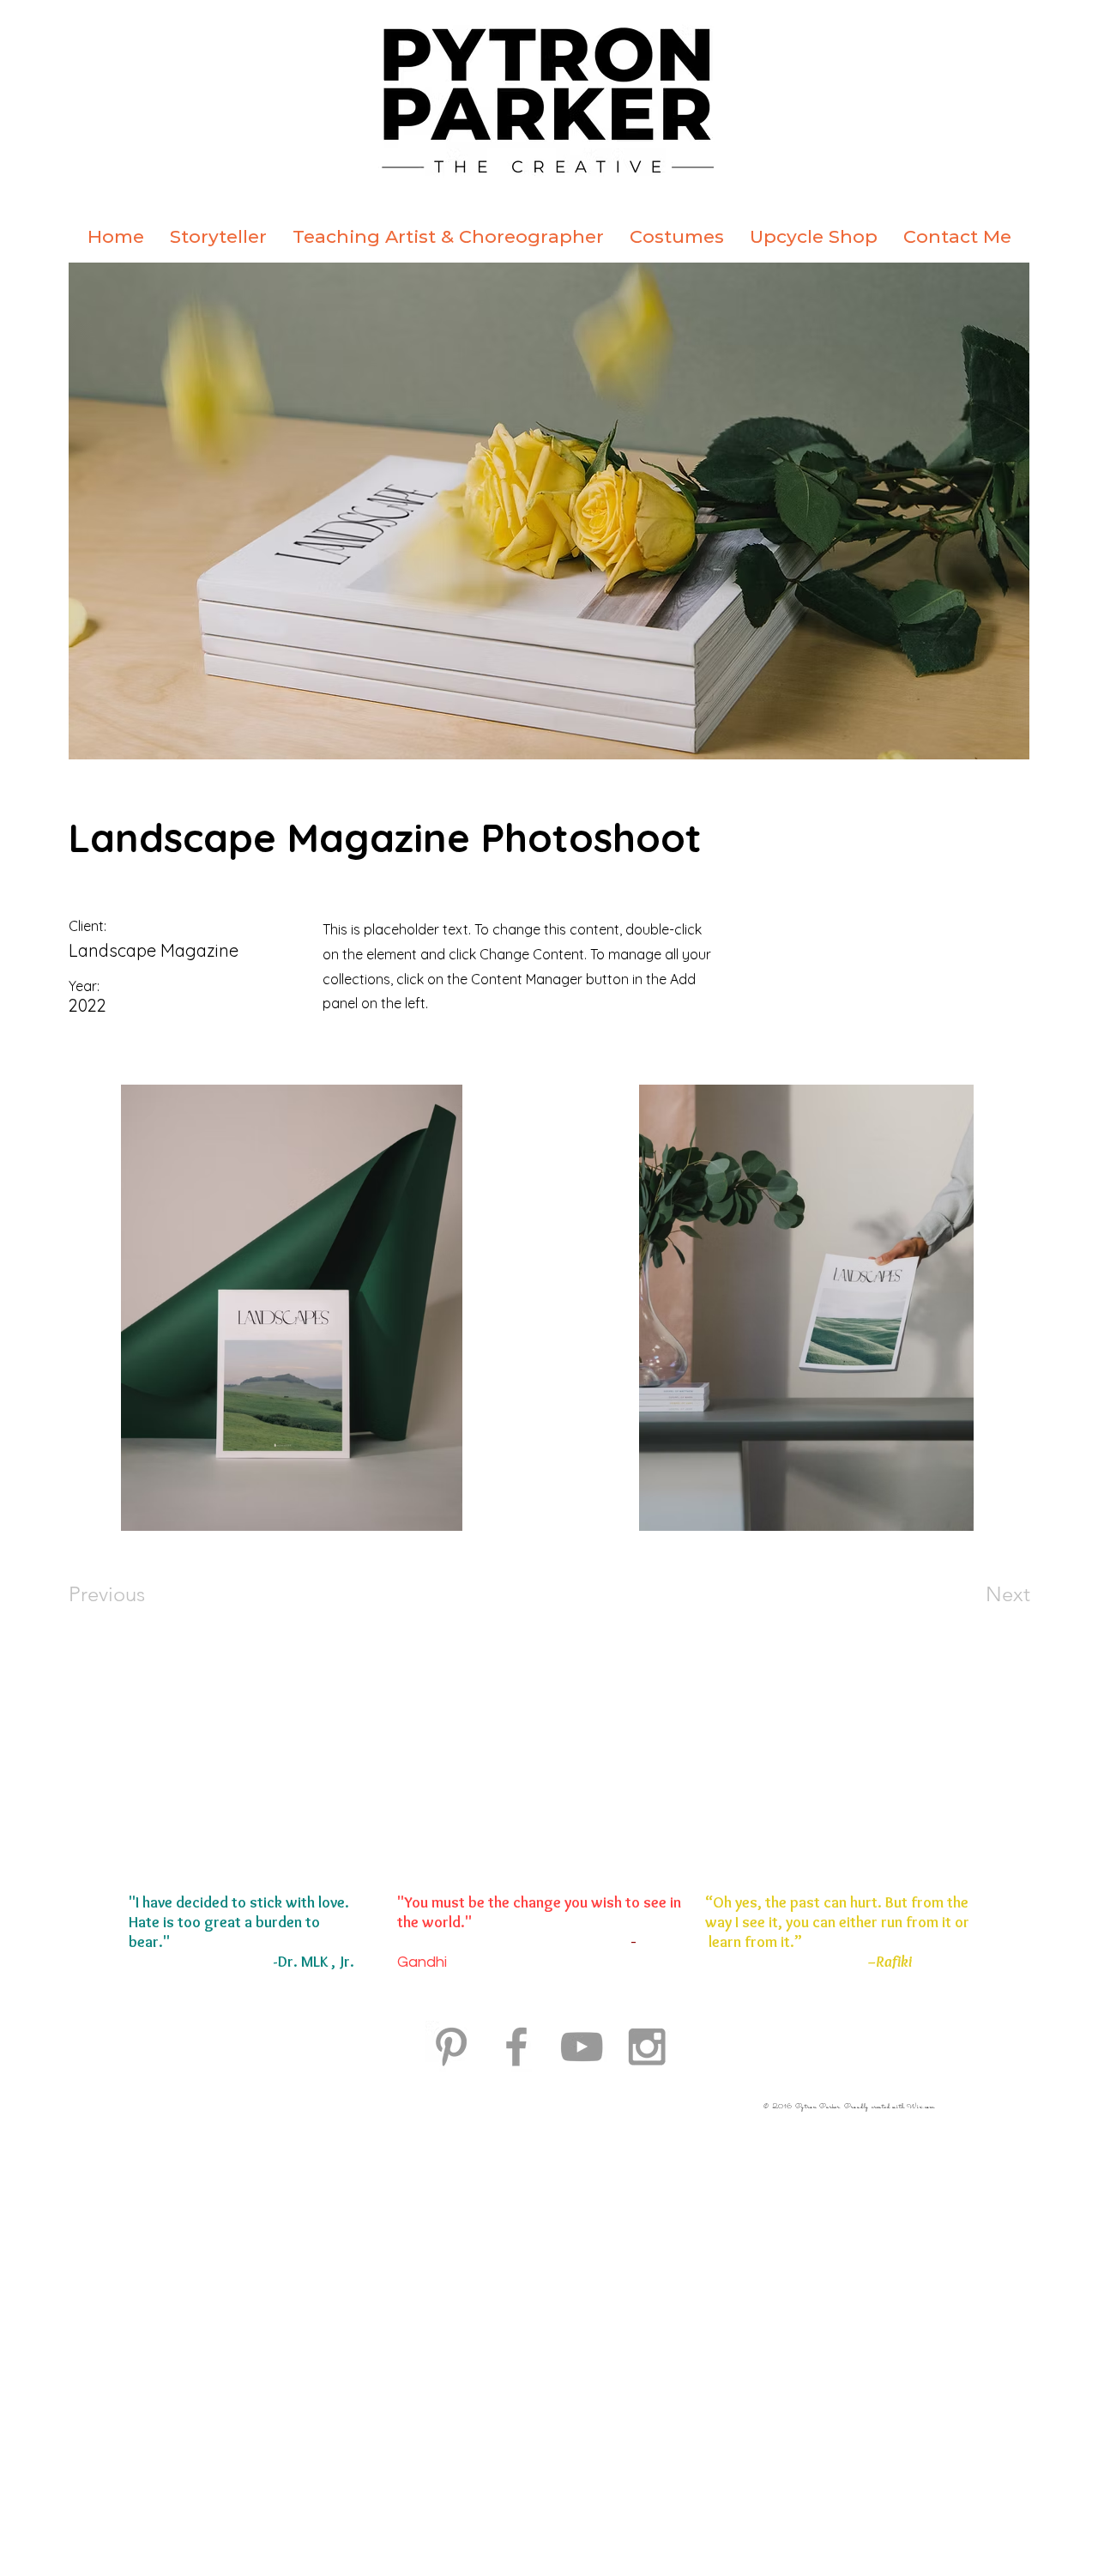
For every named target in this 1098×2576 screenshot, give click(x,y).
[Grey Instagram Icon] (647, 2047)
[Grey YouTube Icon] (582, 2047)
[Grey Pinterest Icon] (451, 2047)
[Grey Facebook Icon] (516, 2047)
